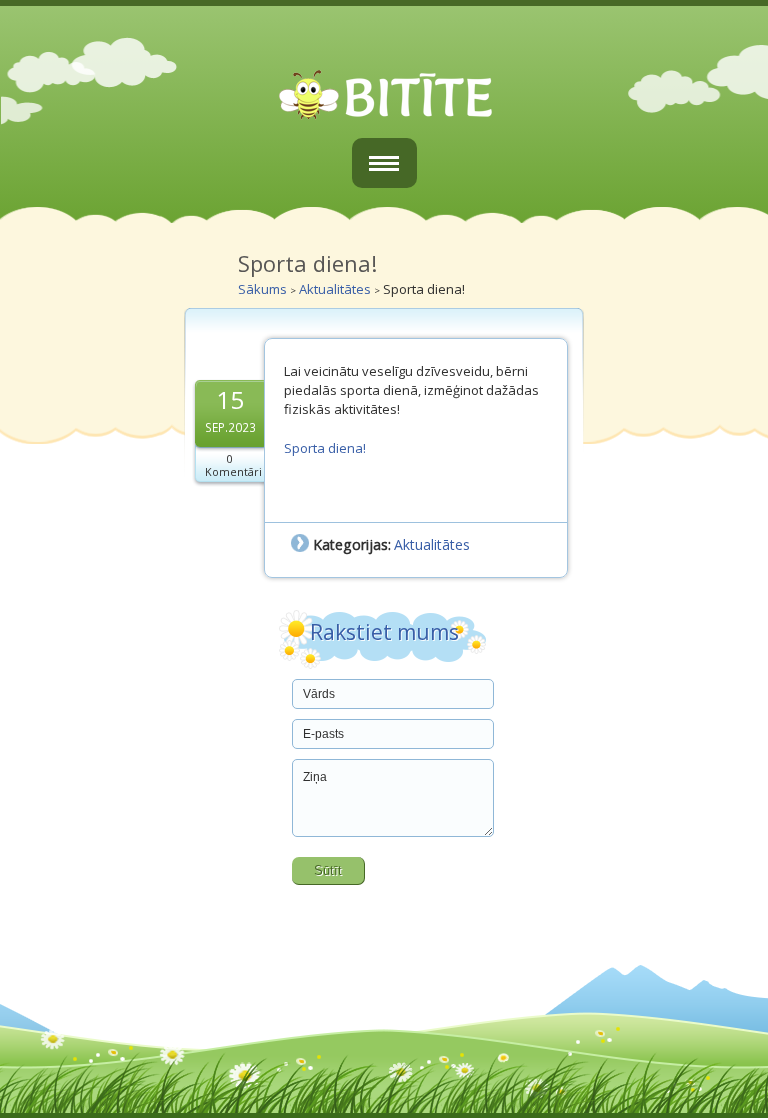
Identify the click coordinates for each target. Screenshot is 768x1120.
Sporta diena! (325, 448)
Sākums (262, 289)
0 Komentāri (233, 465)
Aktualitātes (335, 289)
